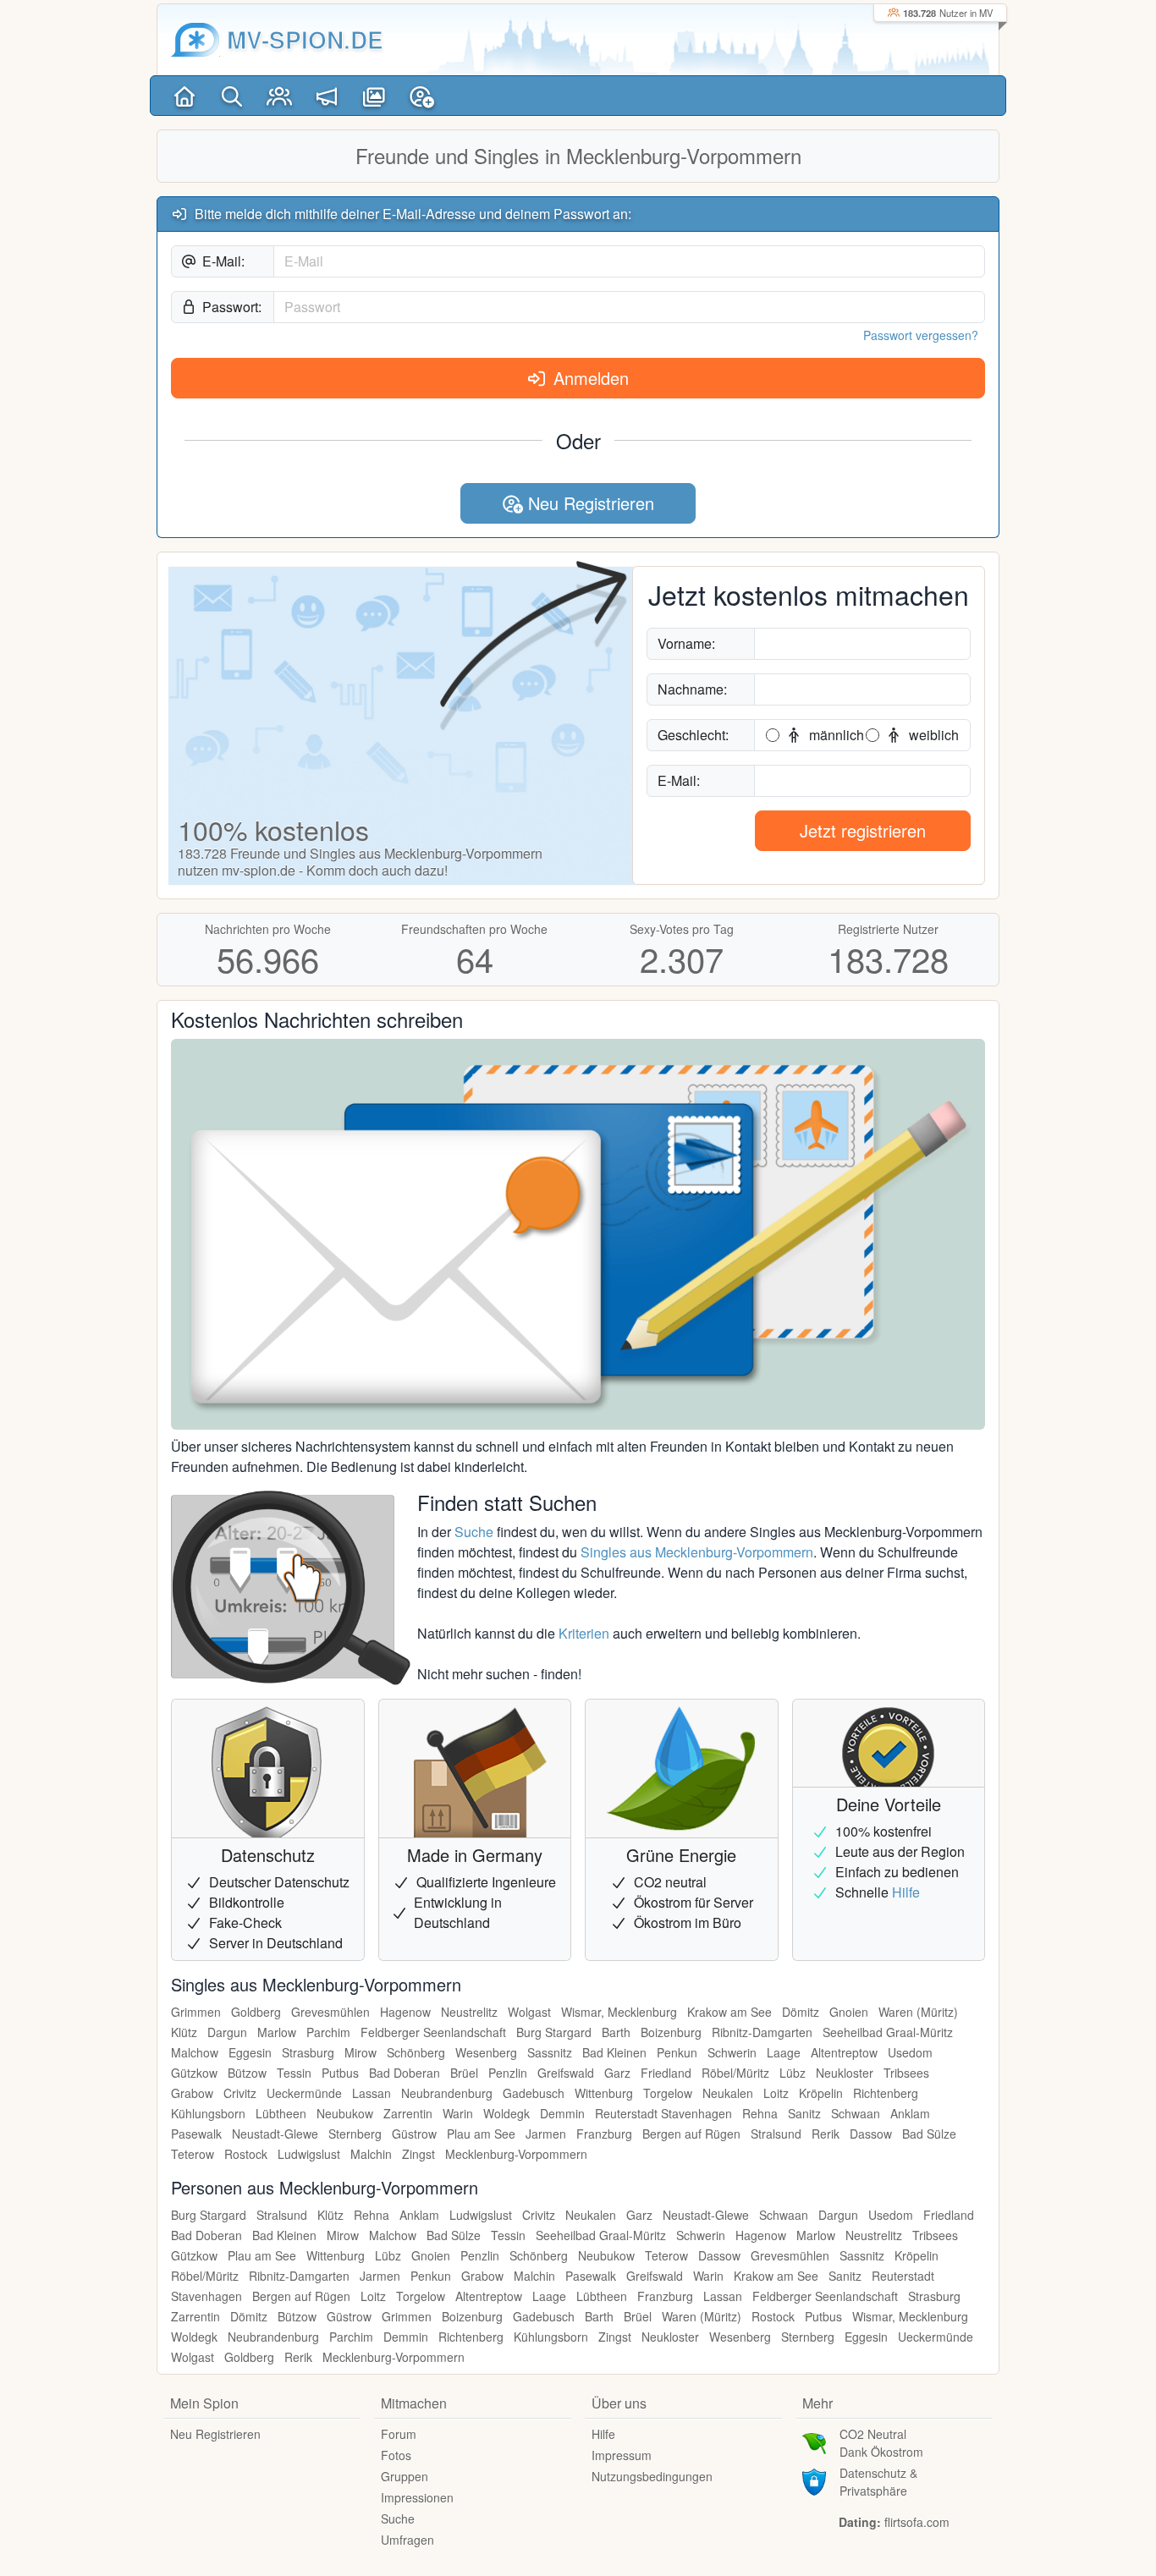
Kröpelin (821, 2093)
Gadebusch (534, 2093)
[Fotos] (374, 96)
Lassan (372, 2093)
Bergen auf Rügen (691, 2134)
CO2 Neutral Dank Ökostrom (881, 2443)
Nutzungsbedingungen (652, 2476)
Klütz (184, 2032)
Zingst (418, 2154)
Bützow (247, 2073)
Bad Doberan (405, 2073)
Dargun (227, 2032)
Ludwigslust (309, 2154)
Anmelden (589, 378)
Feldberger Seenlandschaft (433, 2032)
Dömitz (801, 2012)
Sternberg (355, 2134)
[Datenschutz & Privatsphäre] (814, 2480)
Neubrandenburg (447, 2093)
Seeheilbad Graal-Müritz (888, 2032)
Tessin (294, 2073)
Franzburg (604, 2134)
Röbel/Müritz (735, 2073)
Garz (617, 2073)
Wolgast (529, 2012)
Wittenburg (604, 2093)
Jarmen (546, 2134)
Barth (616, 2032)
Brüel (464, 2073)
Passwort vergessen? (921, 335)
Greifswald (566, 2073)
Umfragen (407, 2540)
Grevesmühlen (330, 2012)
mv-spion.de (305, 39)
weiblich (932, 735)
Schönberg (416, 2052)
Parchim (328, 2032)
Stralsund (776, 2134)
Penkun (677, 2052)
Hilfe (906, 1892)
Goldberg (256, 2012)
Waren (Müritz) (918, 2012)
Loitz (776, 2093)
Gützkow (194, 2073)
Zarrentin (408, 2113)
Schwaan (856, 2113)
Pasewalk (196, 2134)
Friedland (666, 2073)
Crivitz (240, 2093)
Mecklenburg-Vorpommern (516, 2154)
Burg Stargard (554, 2032)
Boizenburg (671, 2032)
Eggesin (250, 2052)
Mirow (361, 2052)
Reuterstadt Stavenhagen (663, 2113)
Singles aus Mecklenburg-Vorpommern (697, 1552)
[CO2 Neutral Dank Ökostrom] (814, 2441)
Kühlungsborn (208, 2113)
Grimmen (196, 2012)
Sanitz (804, 2113)
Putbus (340, 2073)
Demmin (562, 2113)
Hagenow (405, 2012)
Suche (474, 1532)
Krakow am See (729, 2012)
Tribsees (906, 2073)
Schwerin (732, 2052)
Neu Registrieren (589, 503)
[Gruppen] (279, 96)
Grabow (192, 2093)
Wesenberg (486, 2052)
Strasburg (308, 2052)
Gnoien (849, 2012)
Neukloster (845, 2073)
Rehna (760, 2113)
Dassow (871, 2134)
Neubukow (345, 2113)
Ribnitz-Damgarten (762, 2032)
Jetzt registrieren (863, 830)
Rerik (826, 2134)
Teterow (193, 2154)
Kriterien (584, 1633)
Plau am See (481, 2134)
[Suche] (232, 96)
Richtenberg (886, 2093)
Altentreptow (844, 2052)
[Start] (184, 96)
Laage (784, 2052)
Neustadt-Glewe (275, 2134)
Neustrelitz (469, 2012)
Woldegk (506, 2113)
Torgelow (668, 2093)
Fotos (396, 2455)
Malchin (371, 2154)
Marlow (277, 2032)
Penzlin (508, 2073)
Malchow (195, 2052)
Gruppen (405, 2476)
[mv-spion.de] (195, 40)
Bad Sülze (929, 2134)
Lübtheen (281, 2113)
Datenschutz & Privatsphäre (878, 2482)
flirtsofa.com (917, 2522)
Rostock (246, 2154)
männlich (835, 735)
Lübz (793, 2073)
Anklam (910, 2113)
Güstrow (414, 2134)
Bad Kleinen (614, 2052)
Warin (458, 2113)
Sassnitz (550, 2052)
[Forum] (327, 96)
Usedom (910, 2052)
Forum (399, 2434)
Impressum (622, 2455)
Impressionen (417, 2497)
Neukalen (728, 2093)
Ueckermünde (304, 2093)
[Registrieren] (421, 96)
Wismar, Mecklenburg (619, 2012)
